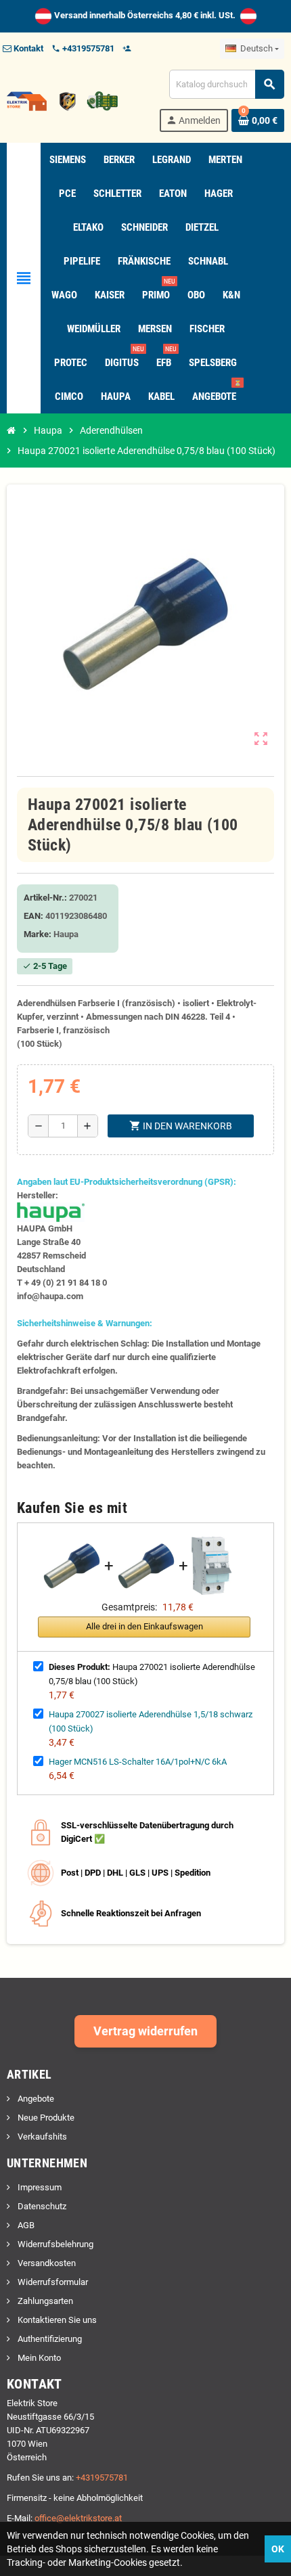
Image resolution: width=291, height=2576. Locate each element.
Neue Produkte (45, 2118)
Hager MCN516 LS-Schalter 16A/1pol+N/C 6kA (138, 1762)
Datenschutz (41, 2206)
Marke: (38, 934)
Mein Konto (38, 2358)
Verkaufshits (41, 2137)
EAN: (33, 916)
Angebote (35, 2099)
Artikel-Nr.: (45, 898)
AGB (25, 2225)
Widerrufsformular (52, 2282)
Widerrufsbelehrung (54, 2244)
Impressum (39, 2187)
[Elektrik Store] (62, 100)
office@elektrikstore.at (78, 2518)
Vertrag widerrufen (145, 2031)
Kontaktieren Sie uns (56, 2320)
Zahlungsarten (44, 2301)
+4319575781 (102, 2478)
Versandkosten (46, 2263)
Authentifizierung (49, 2339)
